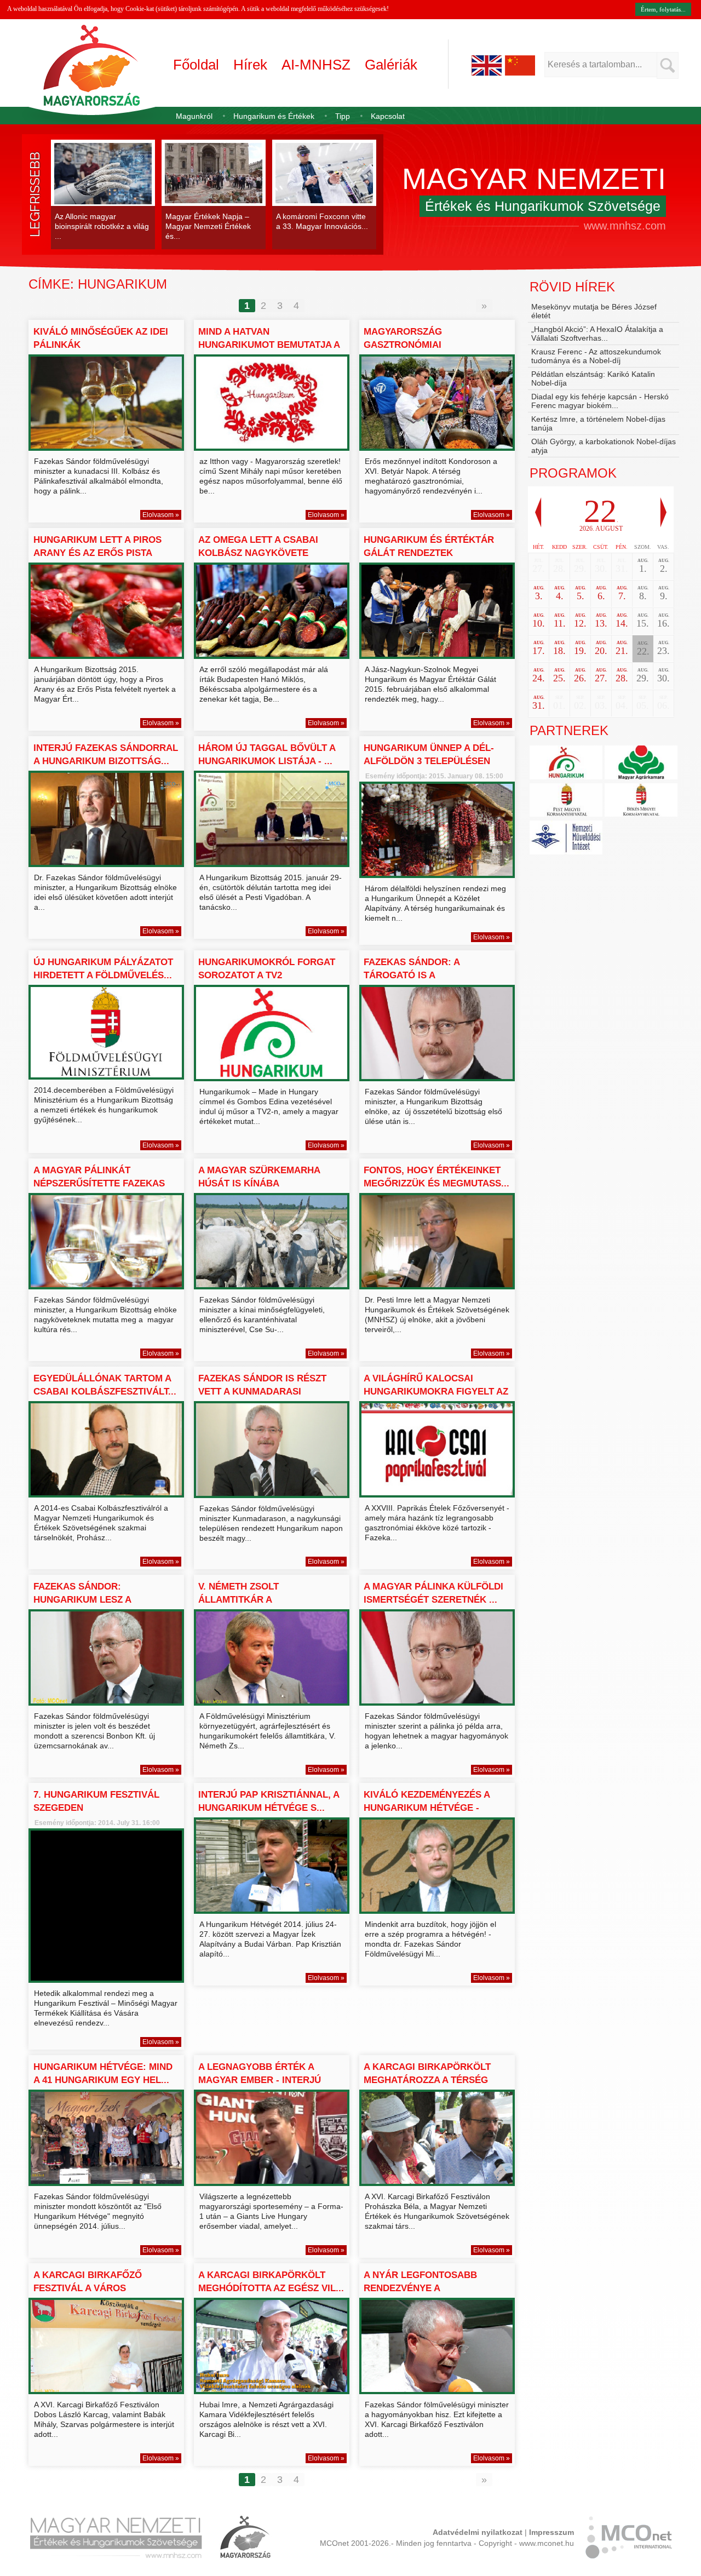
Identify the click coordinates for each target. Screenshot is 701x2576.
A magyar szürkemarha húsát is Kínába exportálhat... (259, 1183)
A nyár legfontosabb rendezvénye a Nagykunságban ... (420, 2288)
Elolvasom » (161, 515)
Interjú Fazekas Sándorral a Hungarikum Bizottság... (106, 755)
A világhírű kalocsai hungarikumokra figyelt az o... (436, 1392)
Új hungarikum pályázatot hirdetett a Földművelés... (103, 969)
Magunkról (194, 116)
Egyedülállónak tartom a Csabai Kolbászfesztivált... (105, 1385)
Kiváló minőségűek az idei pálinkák (101, 338)
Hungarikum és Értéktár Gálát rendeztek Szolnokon (429, 553)
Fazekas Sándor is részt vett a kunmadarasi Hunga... (262, 1392)
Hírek (250, 65)
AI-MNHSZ (316, 65)
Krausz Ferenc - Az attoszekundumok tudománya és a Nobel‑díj (596, 356)
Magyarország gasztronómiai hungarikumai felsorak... (430, 345)
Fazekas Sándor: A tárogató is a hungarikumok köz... (417, 975)
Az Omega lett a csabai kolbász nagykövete (258, 546)
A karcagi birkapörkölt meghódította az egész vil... (271, 2282)
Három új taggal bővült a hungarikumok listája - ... (267, 755)
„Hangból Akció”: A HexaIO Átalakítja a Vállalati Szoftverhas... (597, 334)
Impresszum (551, 2532)
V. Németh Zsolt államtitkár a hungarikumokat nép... (257, 1600)
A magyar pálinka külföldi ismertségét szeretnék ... (433, 1593)
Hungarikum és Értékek (274, 116)
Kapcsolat (388, 116)
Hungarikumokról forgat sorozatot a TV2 (267, 969)
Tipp (343, 116)
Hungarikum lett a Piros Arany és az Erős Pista (97, 546)
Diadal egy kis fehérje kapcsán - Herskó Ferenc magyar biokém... (600, 401)
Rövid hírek (572, 287)
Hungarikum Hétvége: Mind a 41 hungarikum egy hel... (103, 2073)
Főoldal (196, 65)
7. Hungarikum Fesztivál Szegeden (96, 1801)
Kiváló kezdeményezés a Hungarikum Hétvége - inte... (427, 1808)
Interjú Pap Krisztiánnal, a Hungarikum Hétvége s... (269, 1801)
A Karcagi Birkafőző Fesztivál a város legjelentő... (88, 2288)
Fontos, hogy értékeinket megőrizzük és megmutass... (436, 1177)
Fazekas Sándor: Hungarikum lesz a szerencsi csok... (82, 1600)
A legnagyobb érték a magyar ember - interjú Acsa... (260, 2080)
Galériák (391, 65)
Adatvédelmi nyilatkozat (478, 2532)
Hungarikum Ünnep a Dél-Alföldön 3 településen (429, 755)
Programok (573, 473)
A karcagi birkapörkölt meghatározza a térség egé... (427, 2080)
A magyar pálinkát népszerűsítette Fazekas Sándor (99, 1183)
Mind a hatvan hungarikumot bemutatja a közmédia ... (269, 345)
